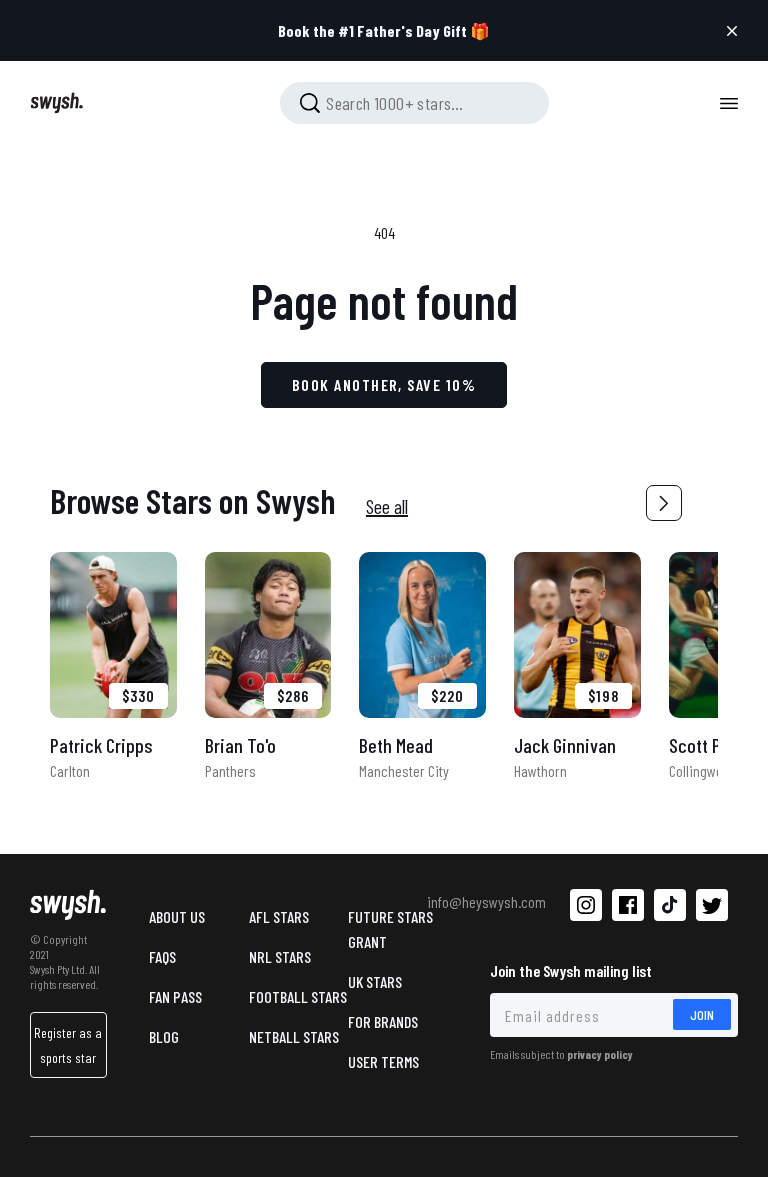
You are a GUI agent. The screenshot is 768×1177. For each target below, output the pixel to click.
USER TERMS (383, 1061)
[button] (664, 503)
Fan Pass (175, 996)
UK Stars (375, 981)
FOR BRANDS (383, 1021)
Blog (164, 1036)
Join (702, 1014)
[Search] (310, 103)
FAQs (162, 956)
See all (387, 506)
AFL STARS (279, 916)
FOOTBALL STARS (298, 996)
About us (177, 916)
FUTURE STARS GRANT (390, 929)
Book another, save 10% (384, 384)
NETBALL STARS (294, 1036)
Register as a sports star (68, 1045)
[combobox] (414, 103)
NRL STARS (280, 956)
